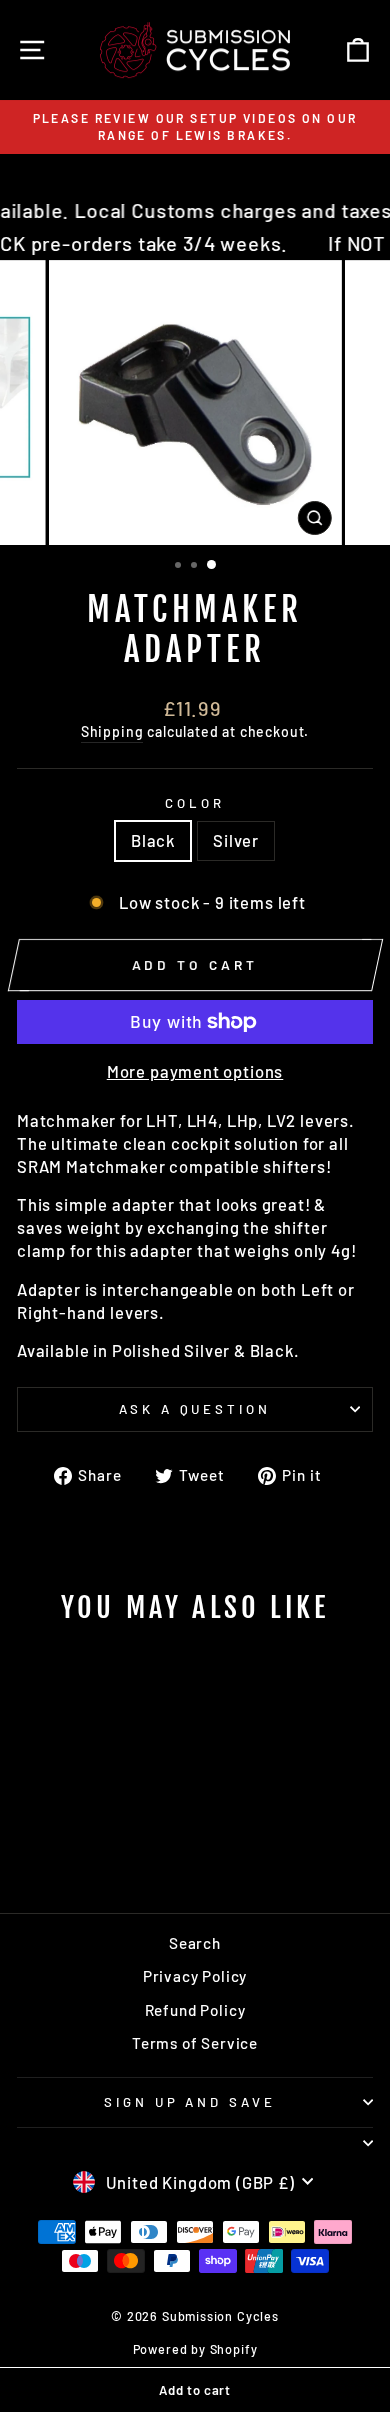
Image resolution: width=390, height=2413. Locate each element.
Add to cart (194, 2390)
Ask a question (195, 1409)
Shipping (112, 731)
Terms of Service (195, 2043)
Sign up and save (190, 2102)
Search (195, 1943)
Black (153, 840)
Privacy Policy (195, 1976)
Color (195, 803)
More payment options (195, 1071)
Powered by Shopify (195, 2349)
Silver (236, 840)
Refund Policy (195, 2010)
